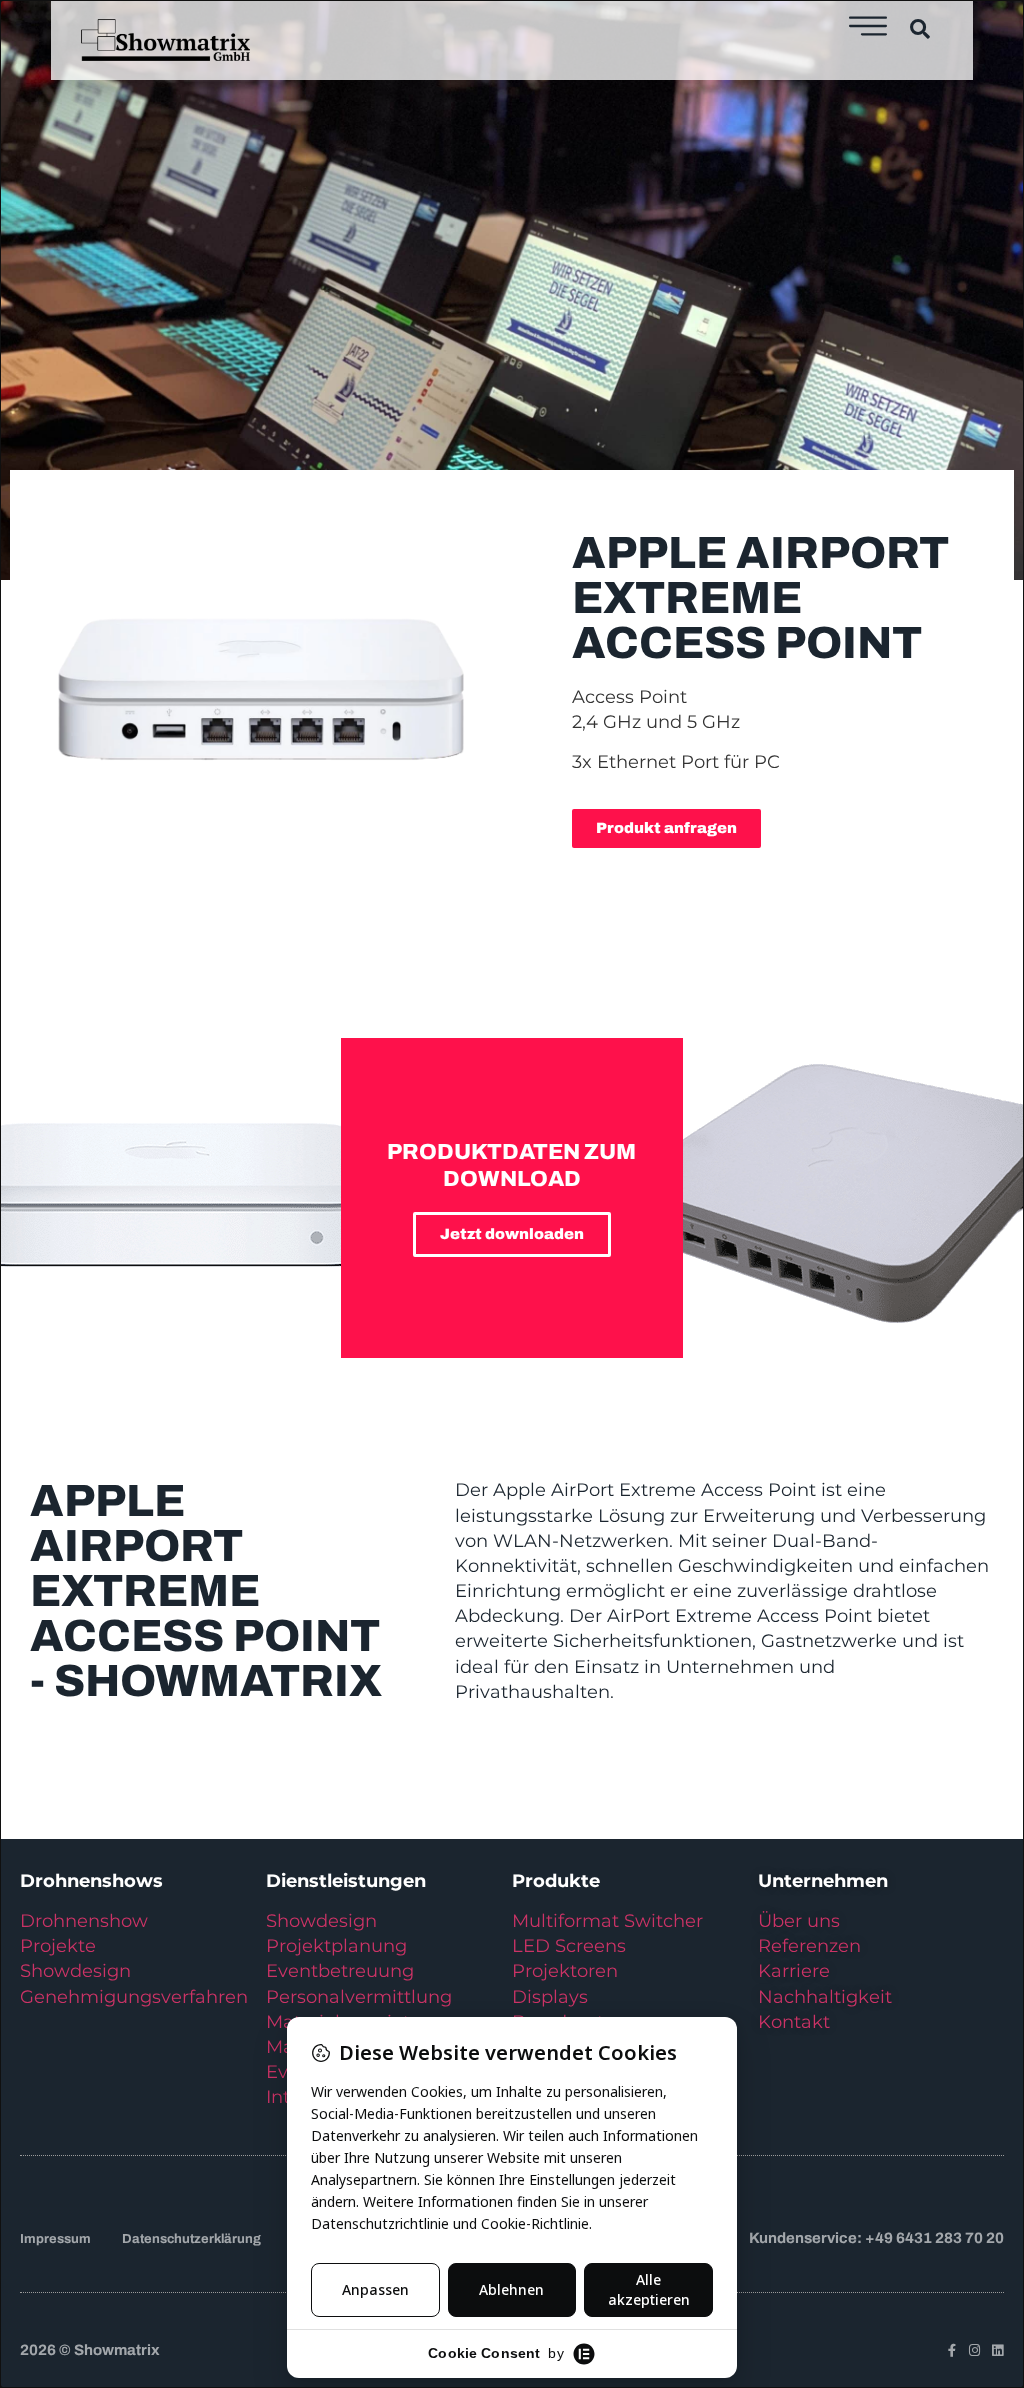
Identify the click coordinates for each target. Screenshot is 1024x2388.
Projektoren (565, 1971)
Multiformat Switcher (607, 1921)
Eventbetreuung (340, 1971)
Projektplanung (336, 1946)
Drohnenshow (84, 1921)
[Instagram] (974, 2350)
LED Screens (569, 1946)
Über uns (799, 1921)
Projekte (58, 1946)
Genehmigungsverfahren (134, 1997)
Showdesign (75, 1971)
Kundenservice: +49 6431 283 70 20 (876, 2238)
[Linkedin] (997, 2350)
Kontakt (794, 2022)
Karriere (794, 1971)
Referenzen (809, 1946)
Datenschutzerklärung (191, 2239)
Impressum (55, 2239)
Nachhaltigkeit (825, 1997)
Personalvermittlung (359, 1997)
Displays (550, 1997)
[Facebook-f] (951, 2350)
